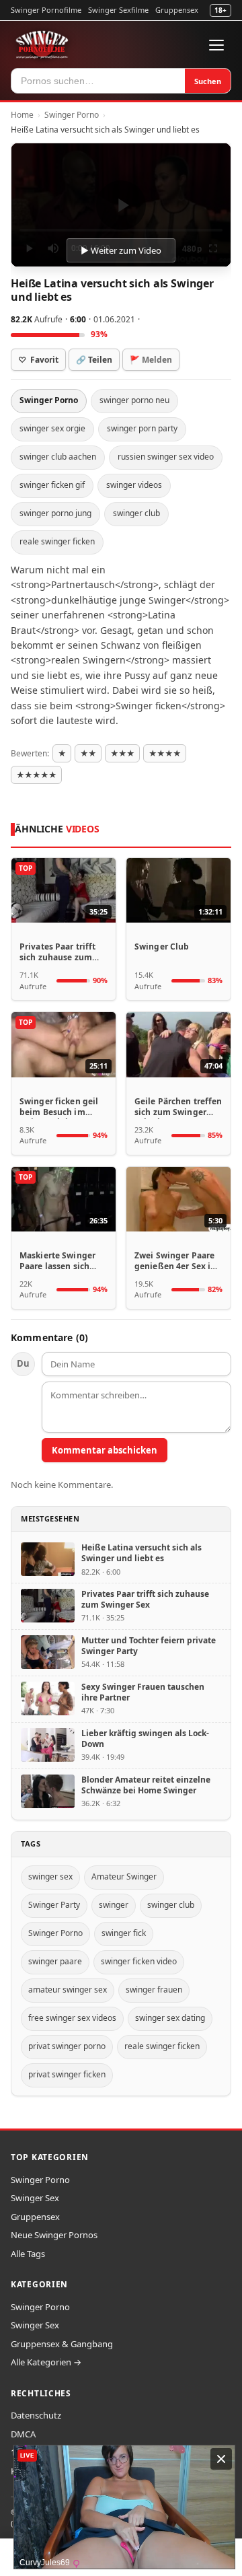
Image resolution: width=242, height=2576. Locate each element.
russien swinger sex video (166, 457)
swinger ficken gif (52, 485)
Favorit (38, 360)
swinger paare (55, 1961)
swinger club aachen (58, 457)
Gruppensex (177, 10)
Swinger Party (54, 1905)
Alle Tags (28, 2254)
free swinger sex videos (72, 2018)
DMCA (23, 2434)
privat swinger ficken (67, 2074)
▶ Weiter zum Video (121, 250)
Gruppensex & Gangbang (62, 2344)
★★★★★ (36, 775)
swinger (114, 1905)
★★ (88, 753)
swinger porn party (142, 428)
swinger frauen (154, 1990)
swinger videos (134, 485)
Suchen (208, 81)
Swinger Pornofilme (46, 10)
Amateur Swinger (124, 1876)
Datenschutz (36, 2415)
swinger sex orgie (52, 428)
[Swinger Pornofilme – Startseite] (42, 45)
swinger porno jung (55, 513)
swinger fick (124, 1933)
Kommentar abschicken (105, 1450)
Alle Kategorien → (46, 2362)
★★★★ (165, 753)
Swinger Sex (35, 2198)
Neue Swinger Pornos (54, 2235)
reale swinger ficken (57, 541)
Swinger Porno (72, 115)
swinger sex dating (170, 2018)
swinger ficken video (139, 1961)
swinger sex (50, 1876)
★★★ (122, 753)
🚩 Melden (151, 360)
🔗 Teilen (94, 360)
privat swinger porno (67, 2046)
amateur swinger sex (68, 1990)
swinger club (136, 513)
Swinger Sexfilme (118, 10)
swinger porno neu (134, 400)
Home (22, 115)
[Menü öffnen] (216, 45)
